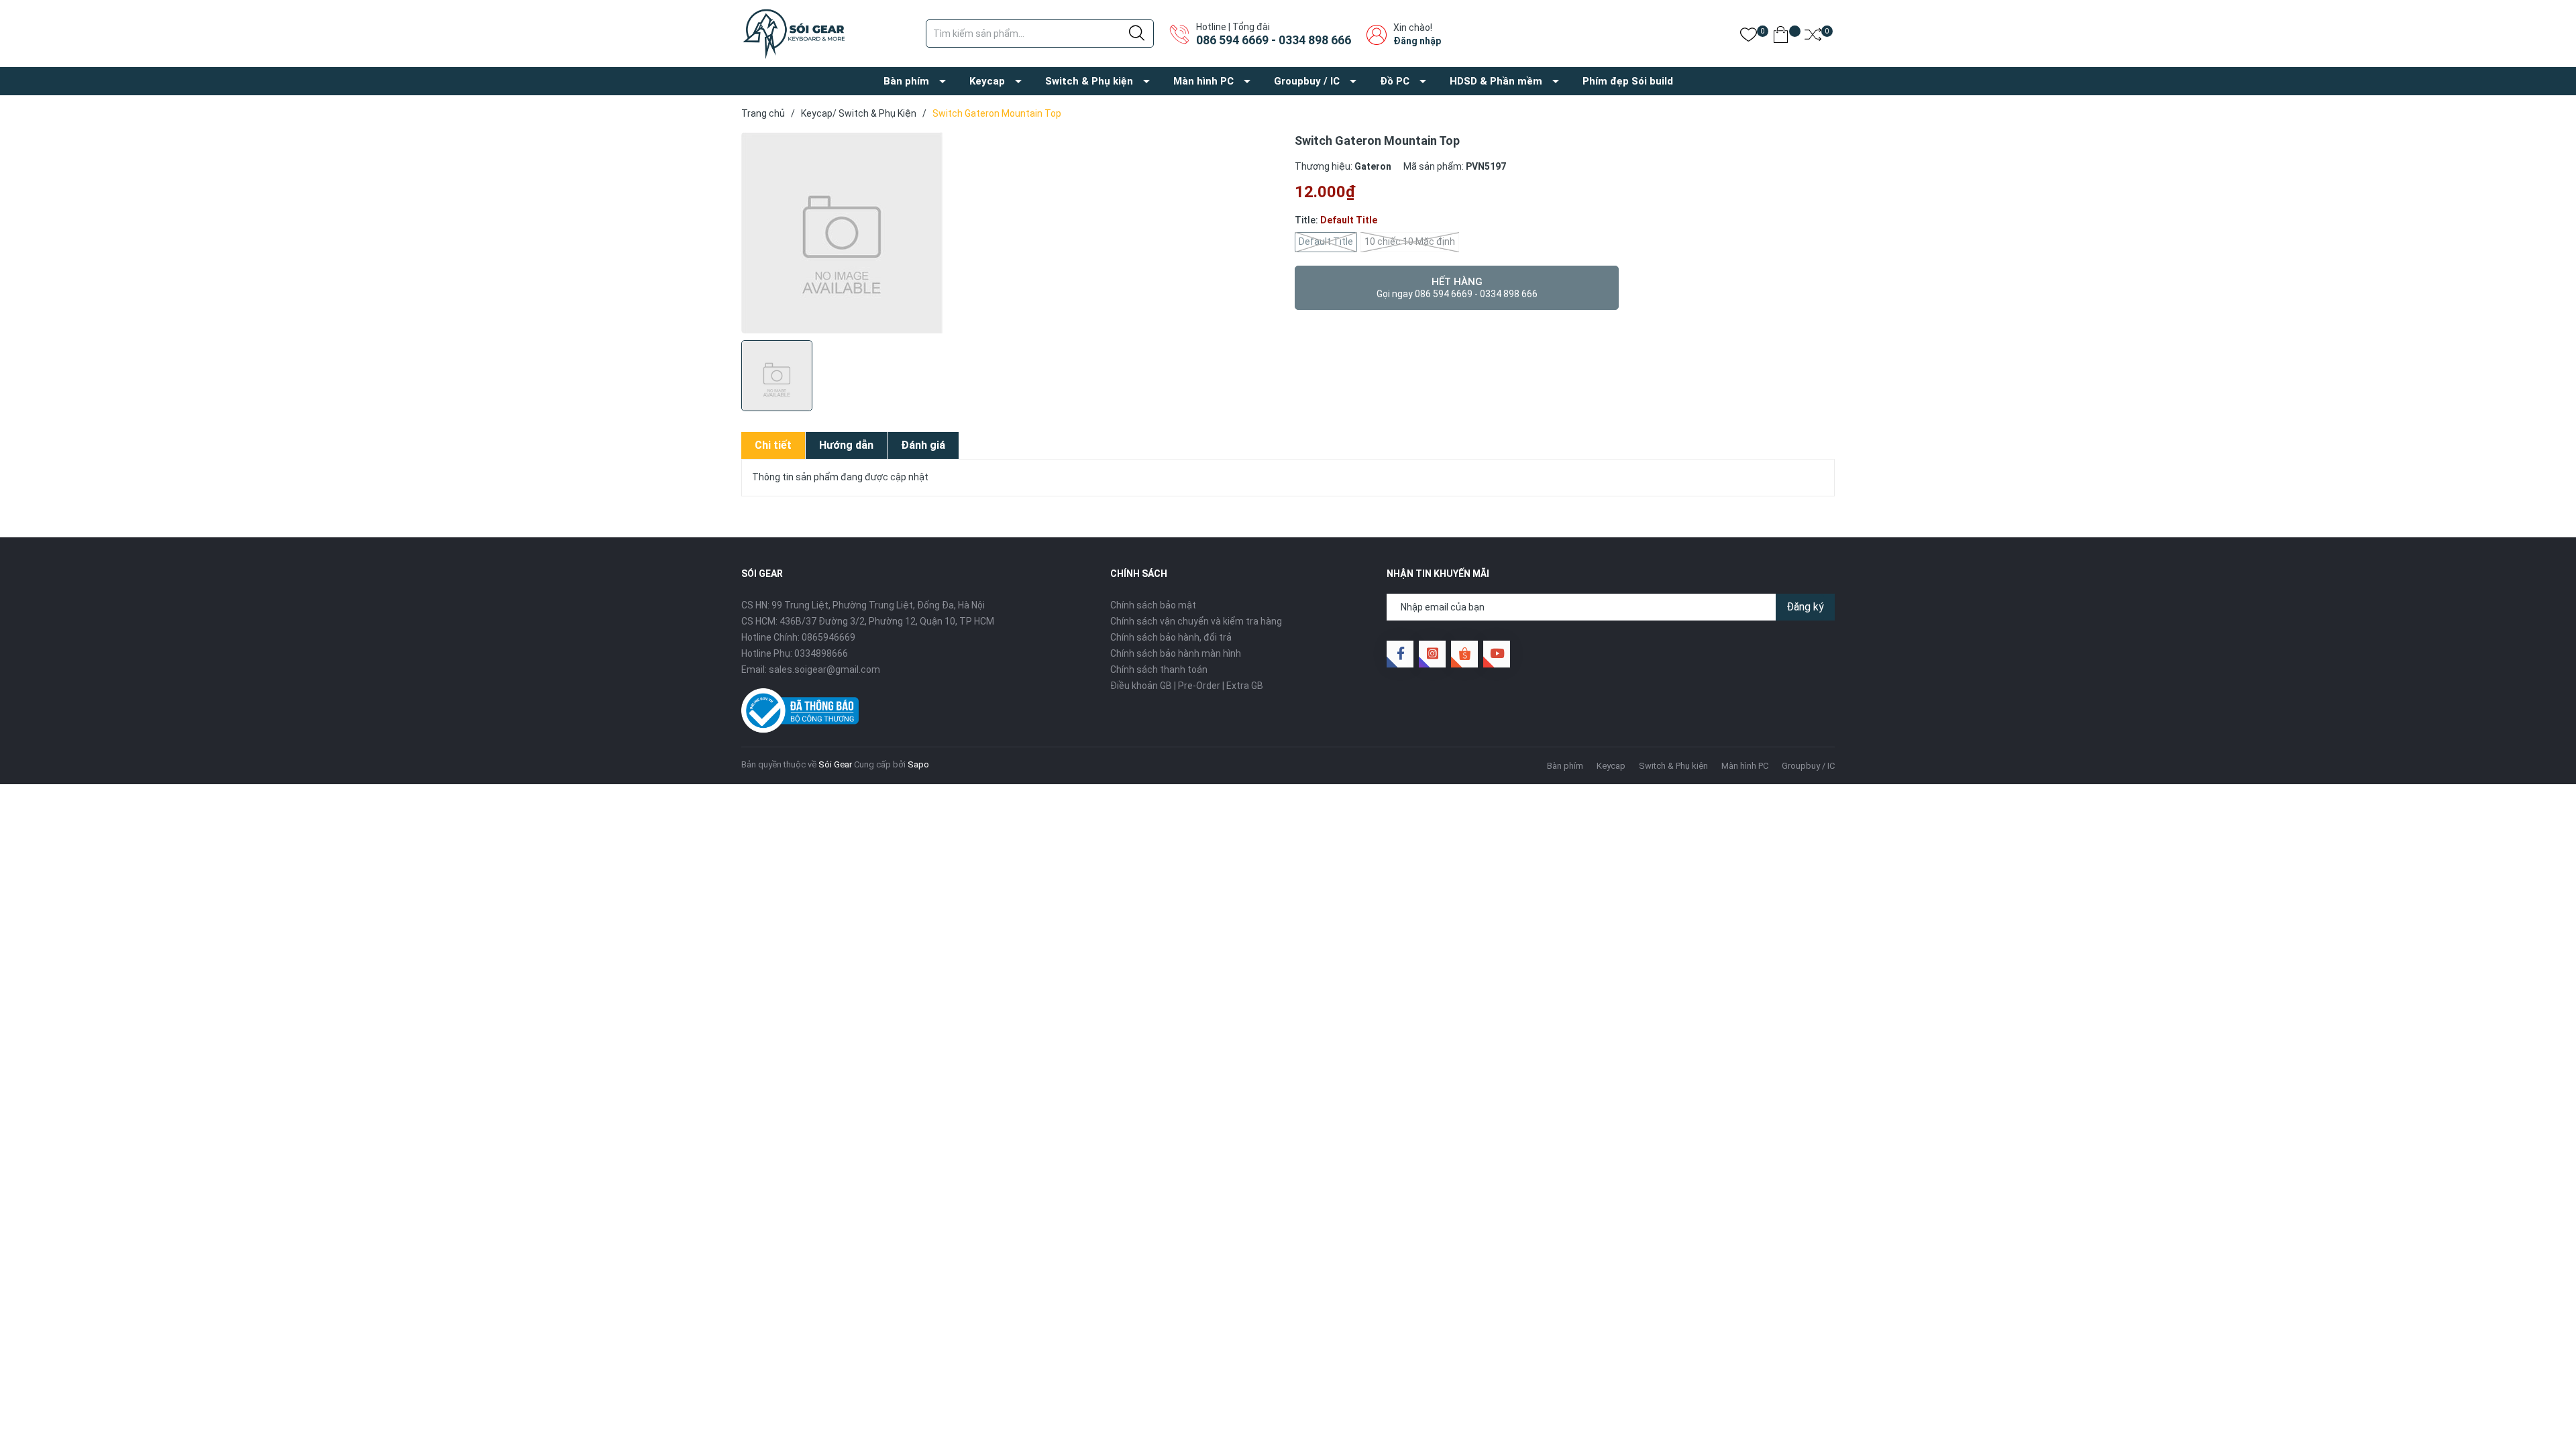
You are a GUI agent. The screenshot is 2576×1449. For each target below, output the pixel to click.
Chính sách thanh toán (1159, 669)
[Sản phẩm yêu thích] (1749, 37)
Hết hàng (1457, 287)
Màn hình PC (1203, 81)
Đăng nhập (1417, 41)
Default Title (1326, 241)
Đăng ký (1805, 607)
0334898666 (821, 653)
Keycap (987, 81)
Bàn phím (906, 81)
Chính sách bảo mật (1153, 605)
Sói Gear (835, 764)
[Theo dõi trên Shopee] (1464, 654)
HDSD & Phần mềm (1496, 81)
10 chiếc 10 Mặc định (1410, 241)
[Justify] (1137, 34)
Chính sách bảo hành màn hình (1176, 653)
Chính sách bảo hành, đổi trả (1171, 637)
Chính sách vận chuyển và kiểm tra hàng (1196, 621)
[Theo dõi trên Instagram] (1432, 654)
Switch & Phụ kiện (1089, 81)
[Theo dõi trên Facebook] (1400, 654)
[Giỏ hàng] (1781, 37)
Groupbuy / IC (1307, 81)
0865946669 (828, 637)
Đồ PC (1395, 81)
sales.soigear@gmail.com (824, 669)
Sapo (918, 764)
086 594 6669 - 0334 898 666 (1274, 40)
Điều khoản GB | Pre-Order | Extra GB (1187, 686)
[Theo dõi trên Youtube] (1497, 654)
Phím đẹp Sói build (1628, 81)
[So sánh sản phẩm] (1813, 37)
